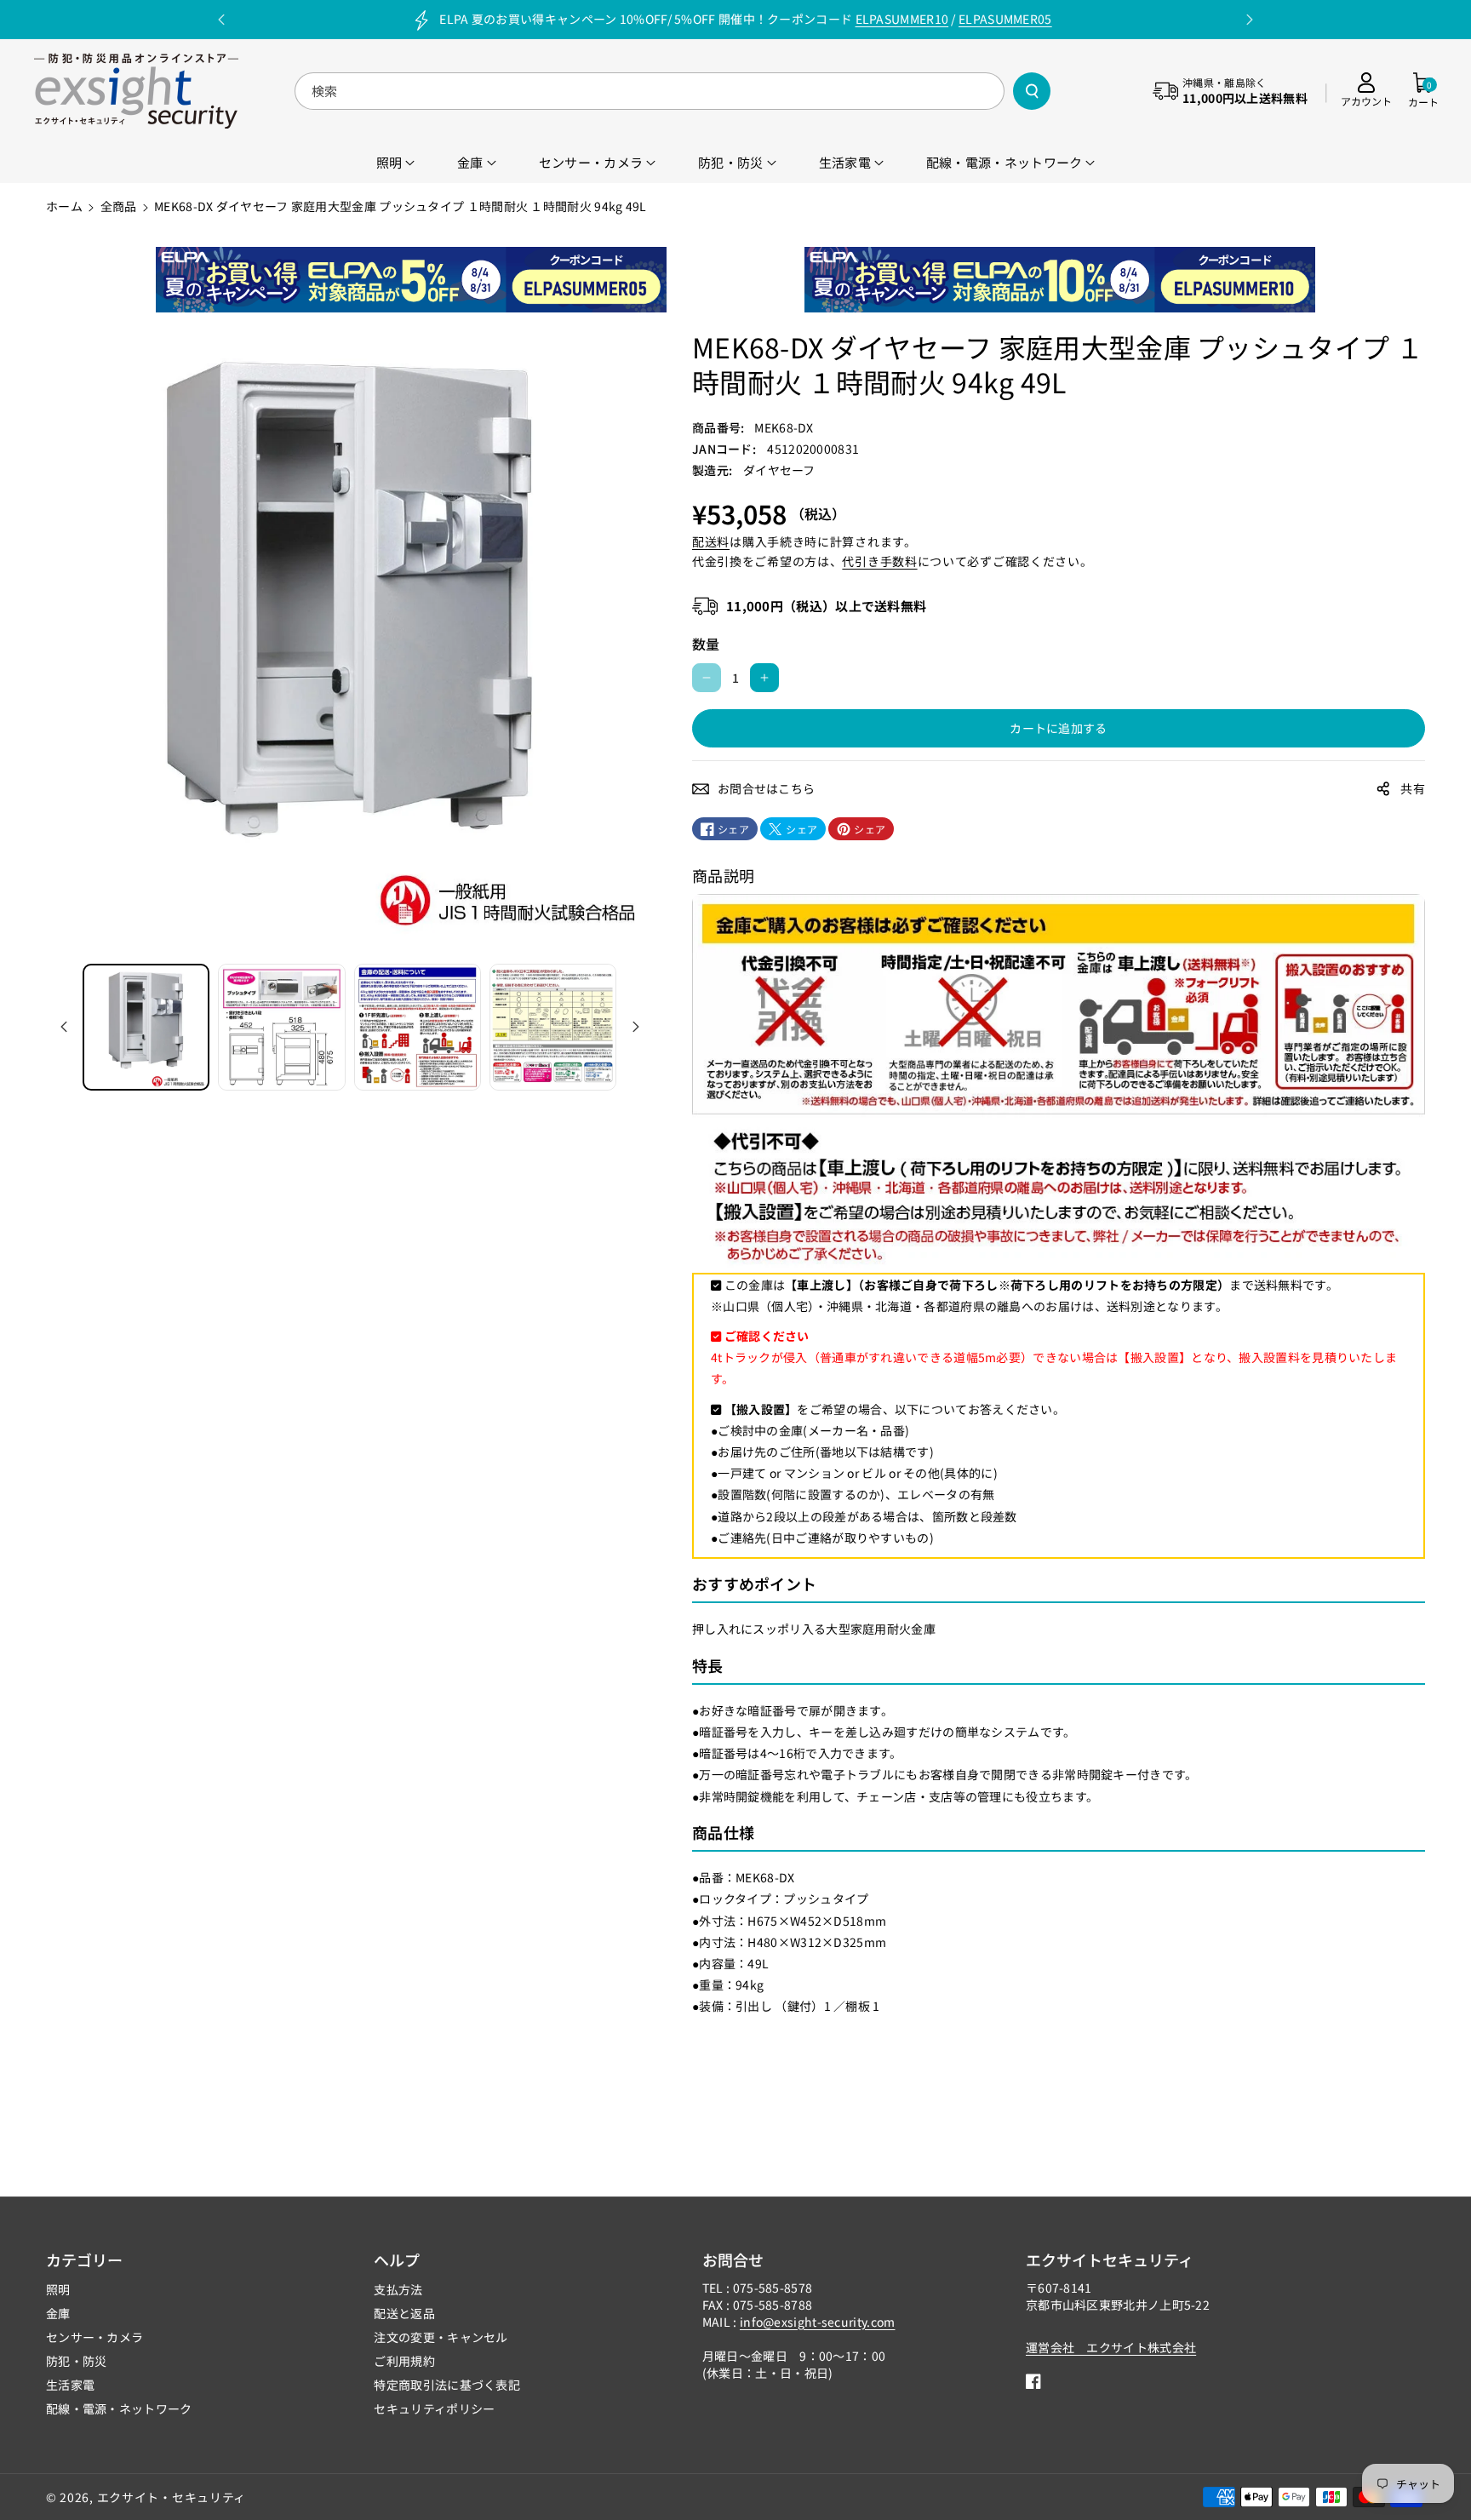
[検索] (1032, 91)
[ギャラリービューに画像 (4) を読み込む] (553, 1027)
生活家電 (70, 2385)
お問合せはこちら (766, 788)
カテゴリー (84, 2259)
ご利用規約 (404, 2361)
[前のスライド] (221, 20)
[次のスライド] (1250, 20)
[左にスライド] (64, 1027)
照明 (58, 2289)
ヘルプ (397, 2259)
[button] (1423, 91)
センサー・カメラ (94, 2337)
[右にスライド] (636, 1027)
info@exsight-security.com (818, 2322)
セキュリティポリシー (434, 2408)
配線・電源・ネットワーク (119, 2408)
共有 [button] (1413, 788)
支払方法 (398, 2289)
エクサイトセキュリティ (1110, 2259)
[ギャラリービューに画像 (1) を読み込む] (146, 1027)
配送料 (711, 541)
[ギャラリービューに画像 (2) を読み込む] (281, 1027)
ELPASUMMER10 (902, 19)
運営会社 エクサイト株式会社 (1111, 2347)
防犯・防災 (77, 2361)
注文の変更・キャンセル (441, 2337)
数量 (706, 644)
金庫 (58, 2313)
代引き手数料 (879, 561)
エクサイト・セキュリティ (172, 2497)
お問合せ (733, 2259)
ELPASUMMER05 (1005, 19)
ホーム (64, 206)
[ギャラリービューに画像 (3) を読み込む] (418, 1027)
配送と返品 (404, 2313)
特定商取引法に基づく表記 (447, 2385)
